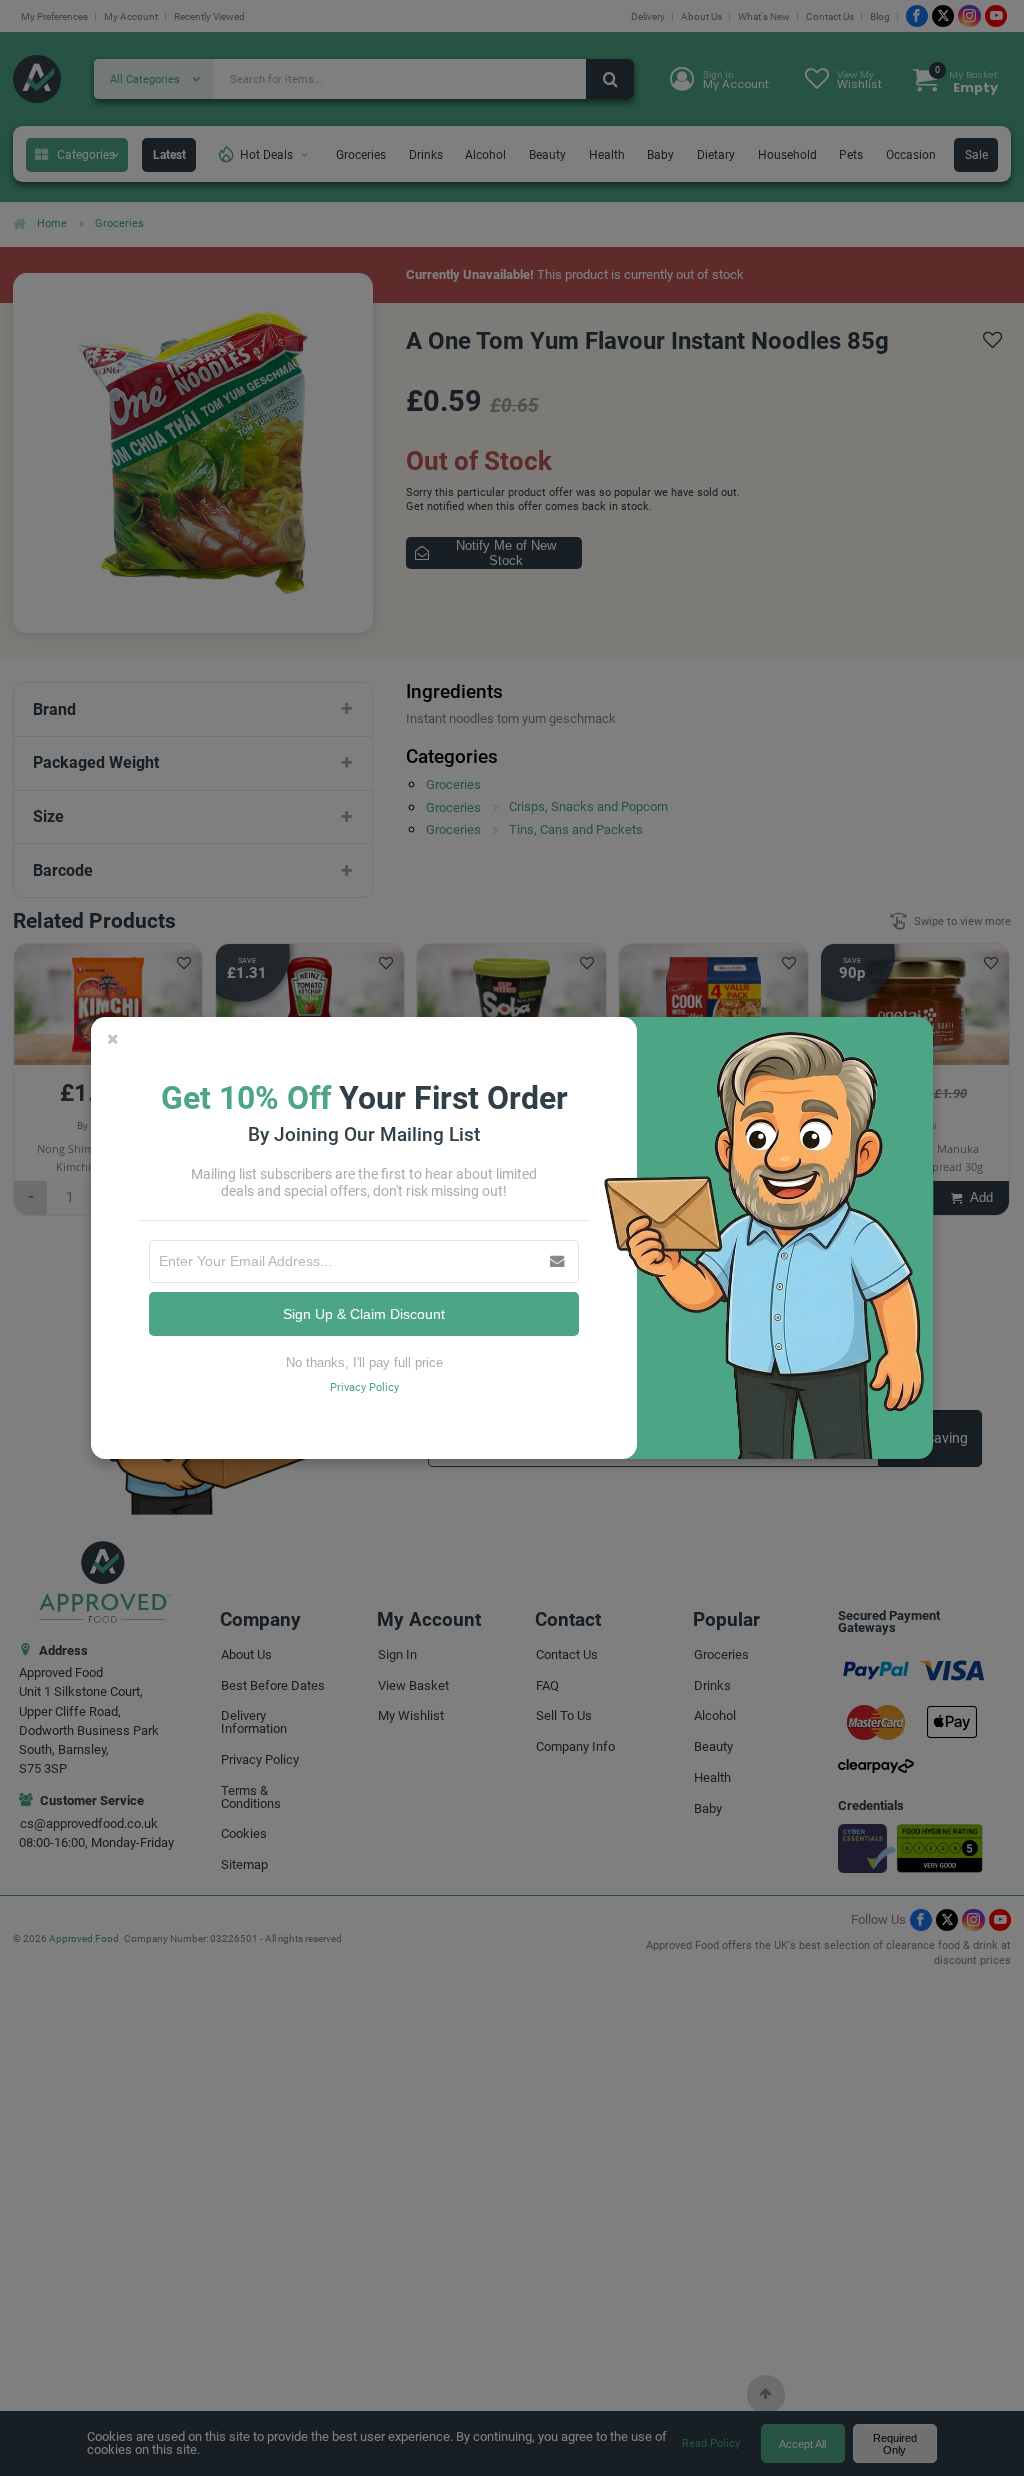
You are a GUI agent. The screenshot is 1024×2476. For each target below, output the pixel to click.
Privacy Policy (364, 1387)
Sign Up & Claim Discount (364, 1314)
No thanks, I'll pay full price (364, 1362)
